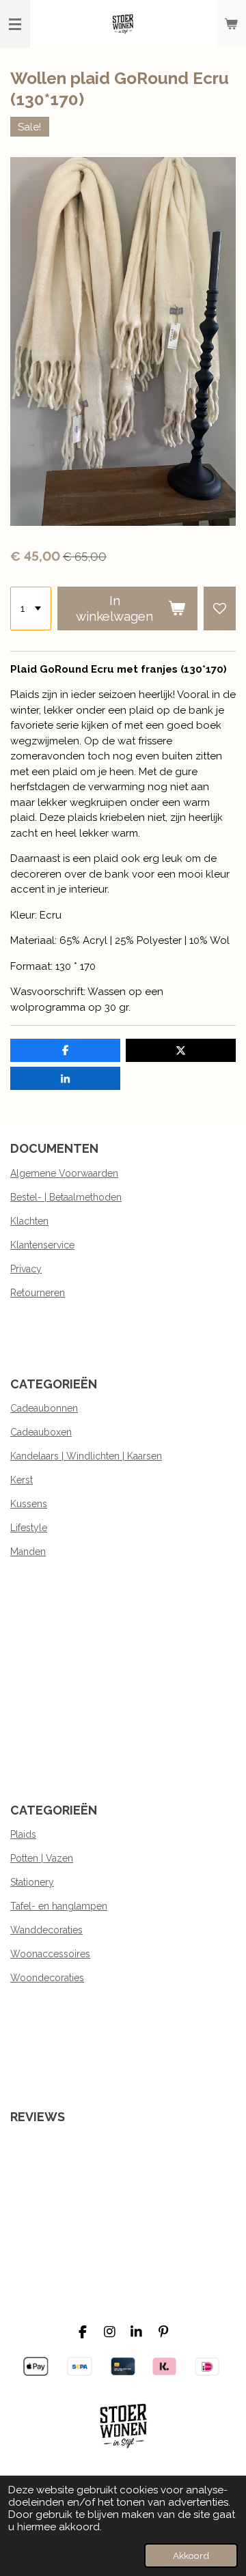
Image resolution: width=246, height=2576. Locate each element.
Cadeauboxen (41, 1432)
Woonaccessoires (50, 1954)
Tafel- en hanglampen (59, 1906)
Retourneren (38, 1293)
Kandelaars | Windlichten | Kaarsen (86, 1456)
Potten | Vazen (42, 1858)
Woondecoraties (47, 1978)
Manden (28, 1552)
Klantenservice (42, 1245)
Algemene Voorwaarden (64, 1173)
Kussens (29, 1504)
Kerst (22, 1480)
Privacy (26, 1269)
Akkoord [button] (191, 2556)
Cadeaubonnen (44, 1408)
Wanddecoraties (46, 1930)
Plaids (23, 1834)
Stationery (32, 1882)
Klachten (29, 1221)
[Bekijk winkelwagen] (231, 24)
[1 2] (31, 608)
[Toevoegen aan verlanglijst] (220, 608)
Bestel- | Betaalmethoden (66, 1197)
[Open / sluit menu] (15, 24)
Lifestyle (29, 1528)
